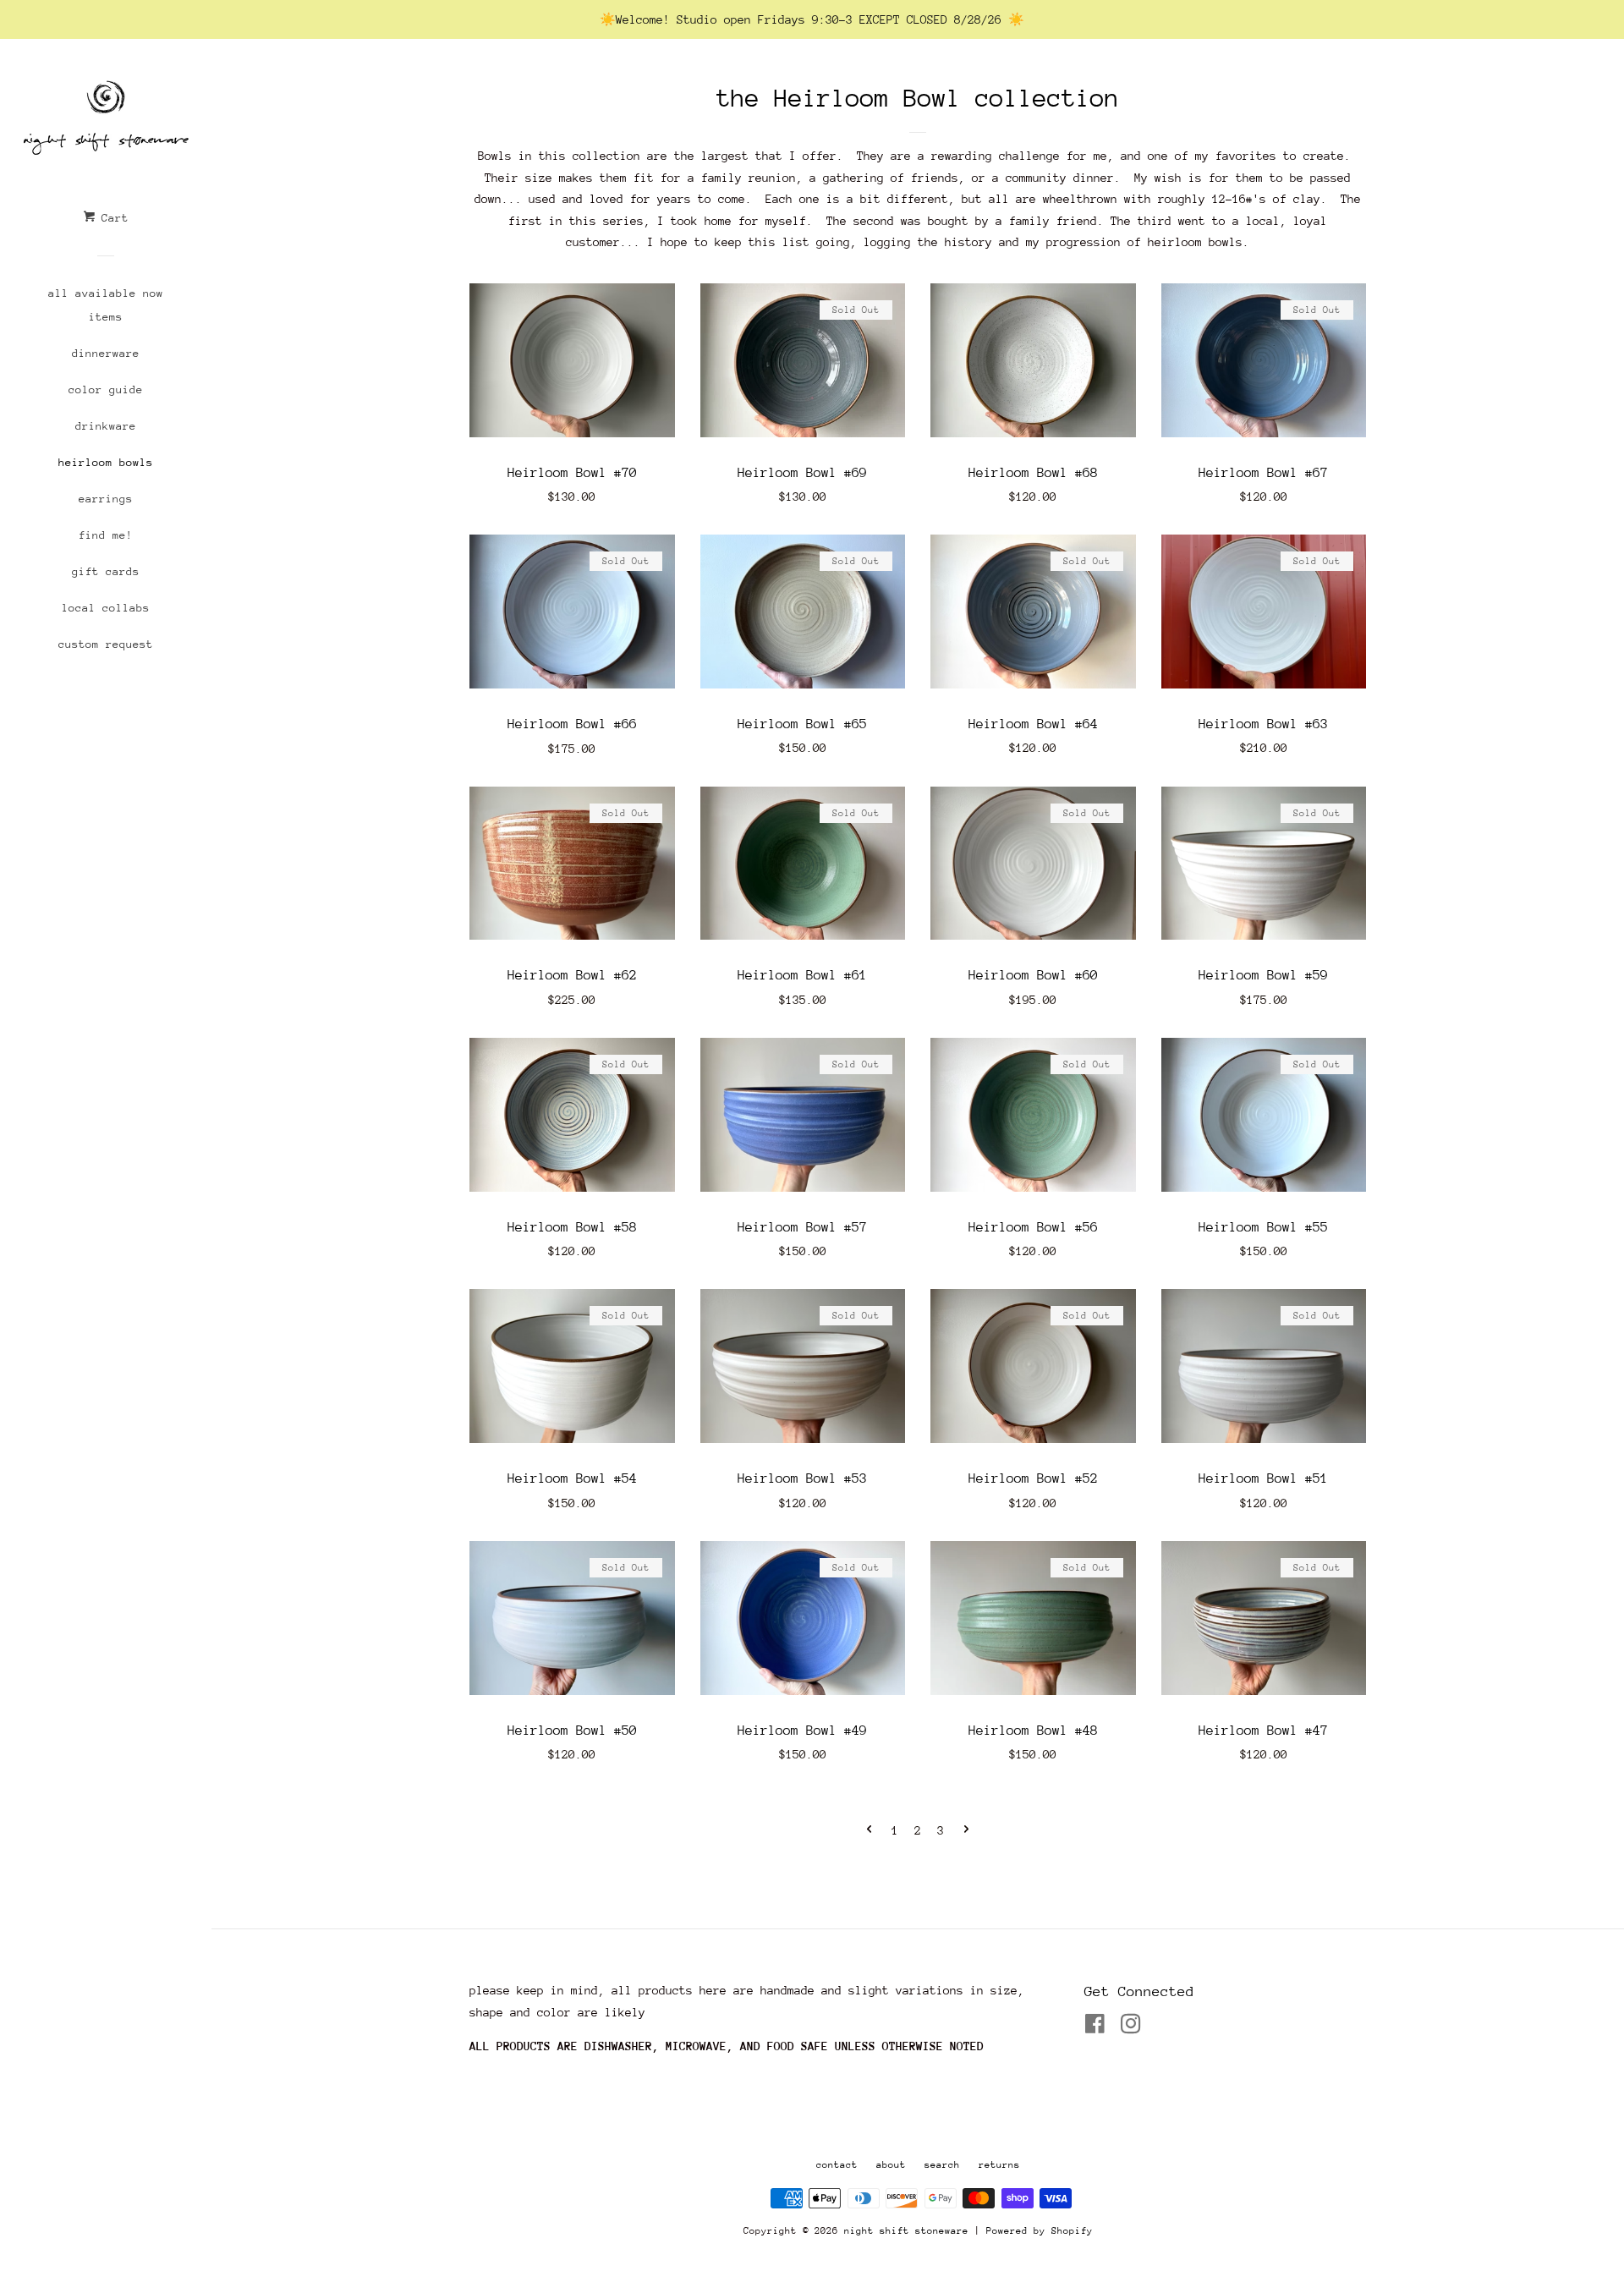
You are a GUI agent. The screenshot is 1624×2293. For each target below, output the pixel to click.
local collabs (106, 608)
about (891, 2165)
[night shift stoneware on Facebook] (1095, 2027)
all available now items (106, 305)
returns (999, 2165)
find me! (106, 535)
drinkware (106, 426)
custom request (106, 644)
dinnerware (106, 353)
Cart (112, 218)
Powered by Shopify (1040, 2231)
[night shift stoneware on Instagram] (1131, 2027)
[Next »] (966, 1831)
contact (837, 2165)
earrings (106, 499)
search (942, 2165)
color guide (106, 389)
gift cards (106, 571)
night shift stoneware (906, 2231)
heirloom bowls (106, 462)
